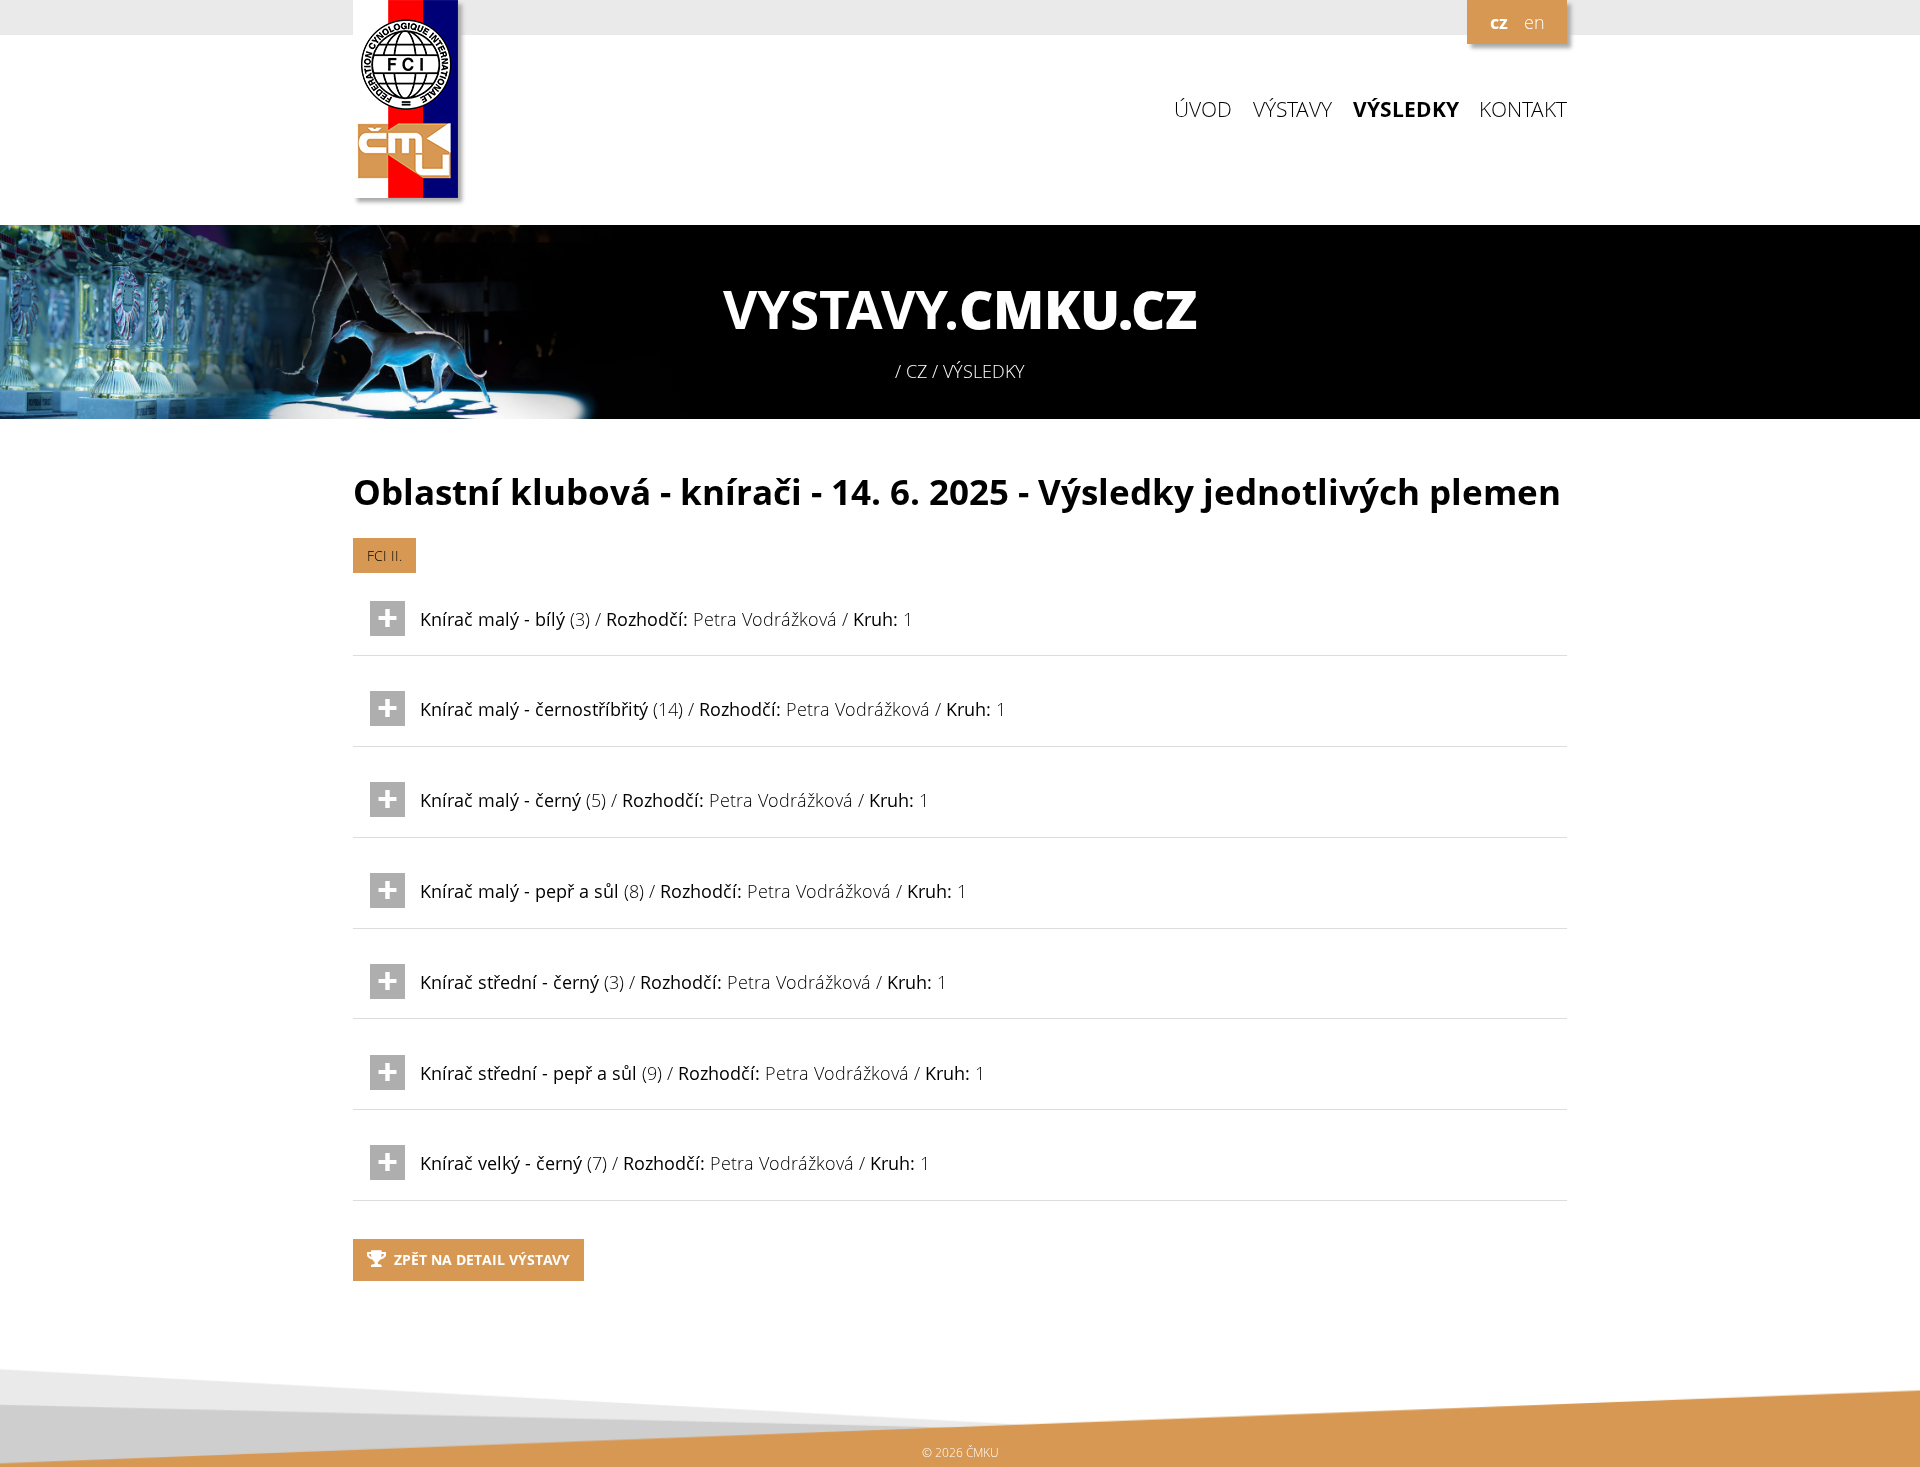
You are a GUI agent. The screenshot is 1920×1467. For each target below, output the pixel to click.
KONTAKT (1523, 109)
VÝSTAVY (1292, 109)
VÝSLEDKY (1406, 109)
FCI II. (384, 555)
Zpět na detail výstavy (482, 1259)
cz (1499, 22)
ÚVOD (1203, 109)
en (1534, 22)
